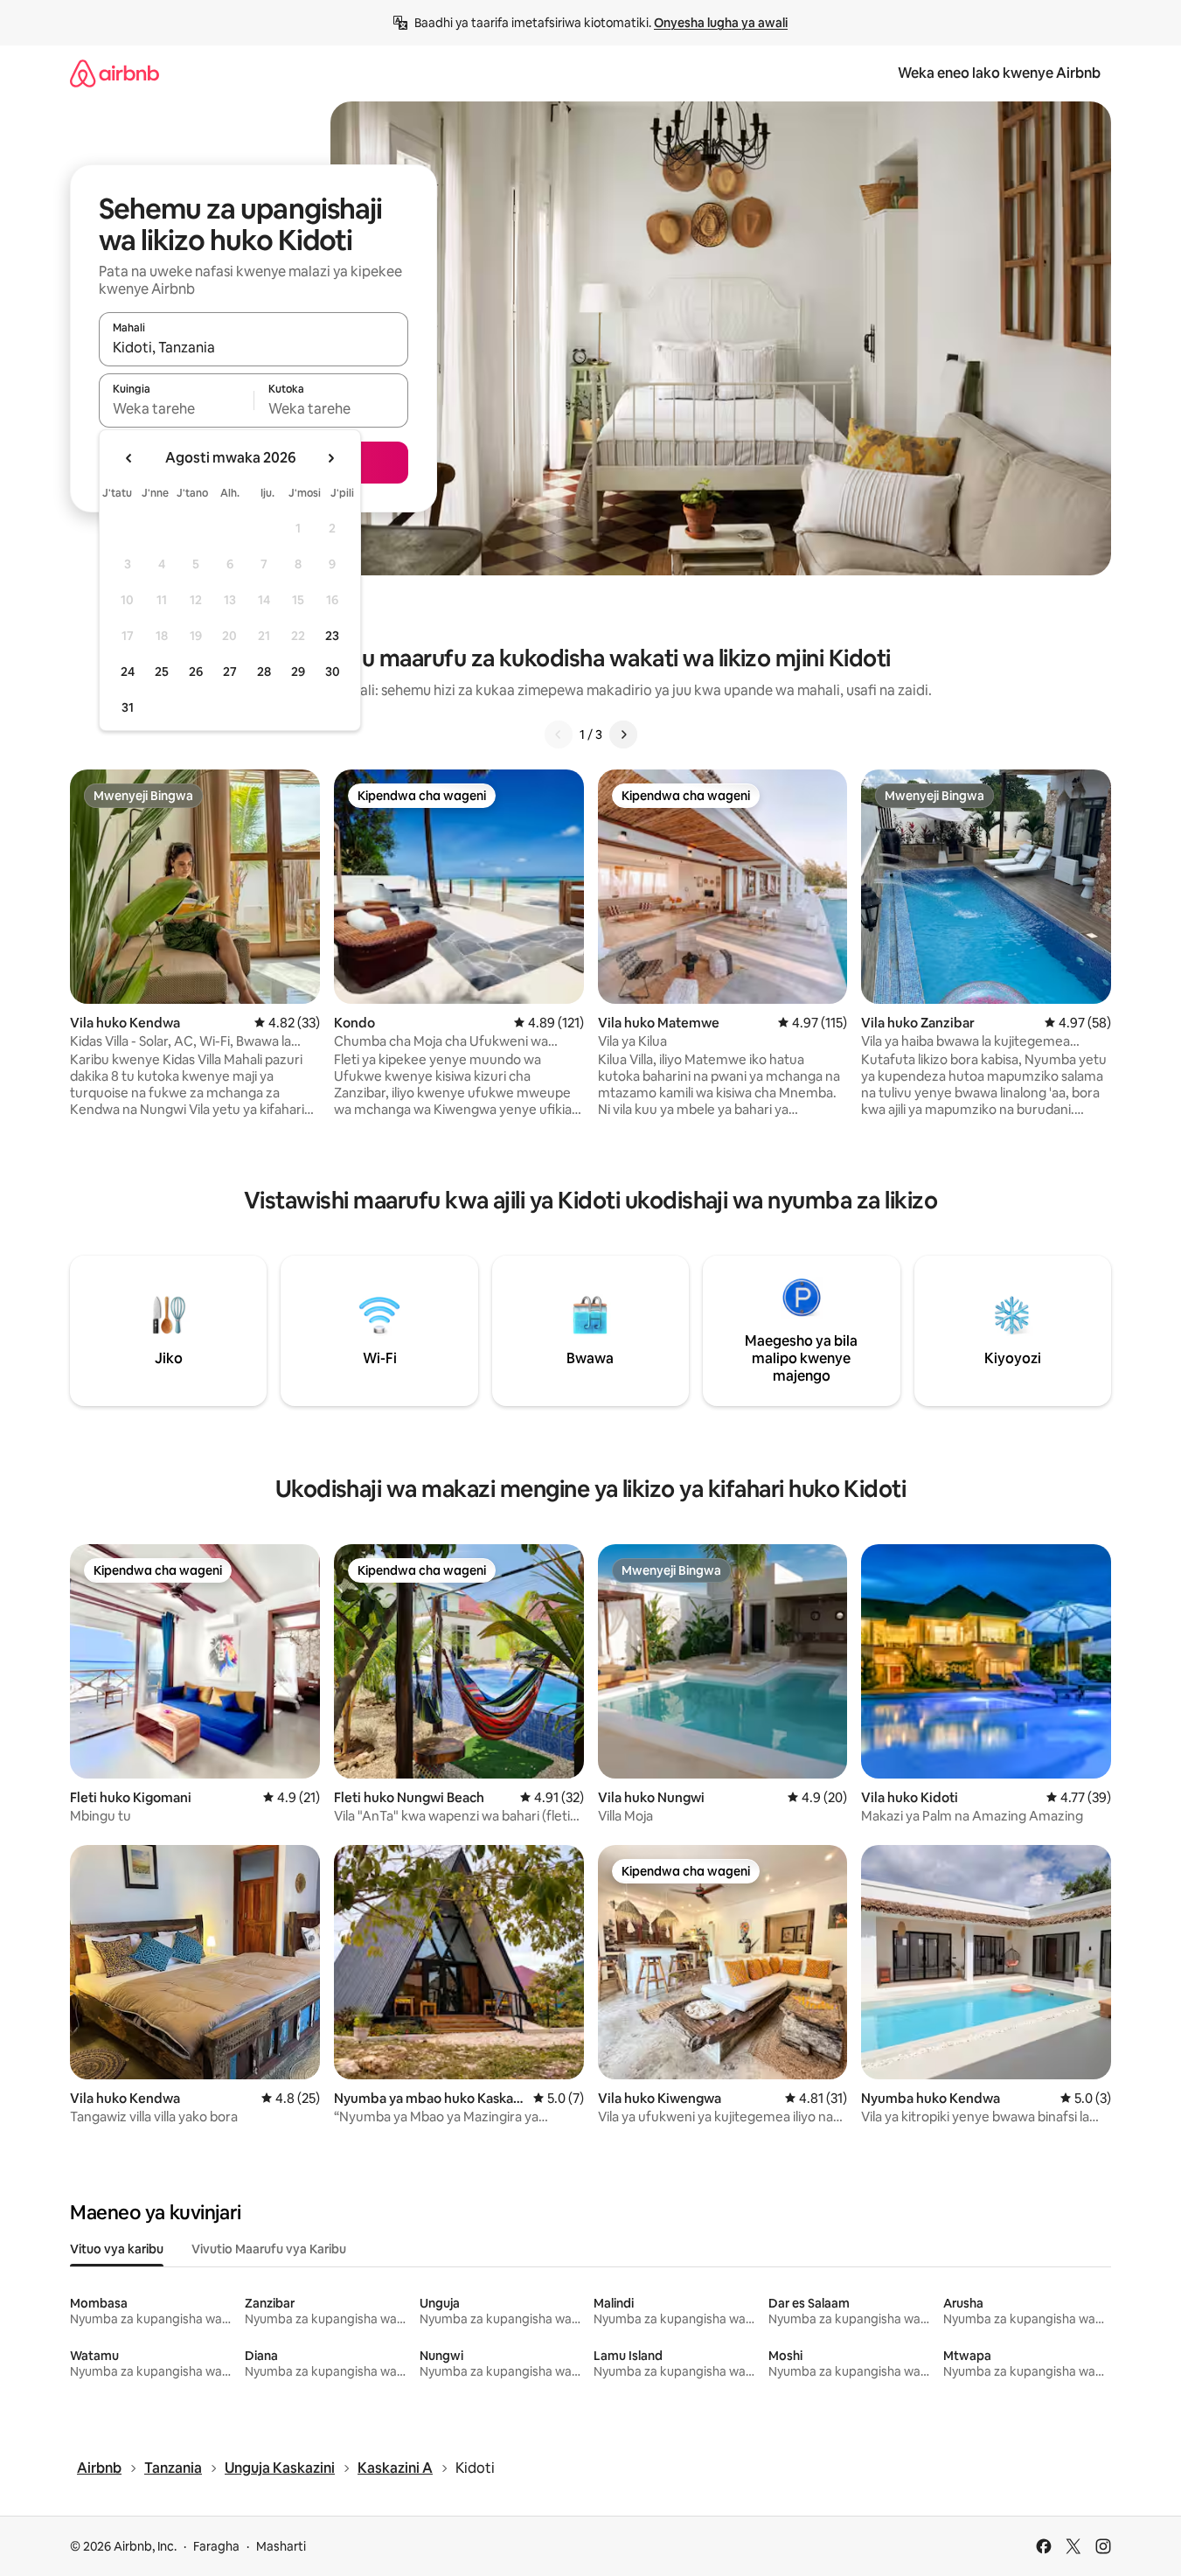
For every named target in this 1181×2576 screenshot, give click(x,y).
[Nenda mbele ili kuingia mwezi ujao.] (330, 458)
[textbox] (176, 408)
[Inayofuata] (623, 735)
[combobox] (254, 347)
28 (264, 672)
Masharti (281, 2546)
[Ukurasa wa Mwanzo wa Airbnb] (115, 73)
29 (298, 672)
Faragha (216, 2546)
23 (332, 636)
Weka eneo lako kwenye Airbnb (999, 73)
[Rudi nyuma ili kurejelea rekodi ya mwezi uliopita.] (129, 458)
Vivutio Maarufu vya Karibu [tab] (269, 2249)
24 (128, 672)
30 (333, 672)
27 (230, 672)
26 (196, 672)
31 (128, 707)
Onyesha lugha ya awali (721, 23)
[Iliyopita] (559, 735)
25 (162, 672)
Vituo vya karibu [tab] (117, 2249)
